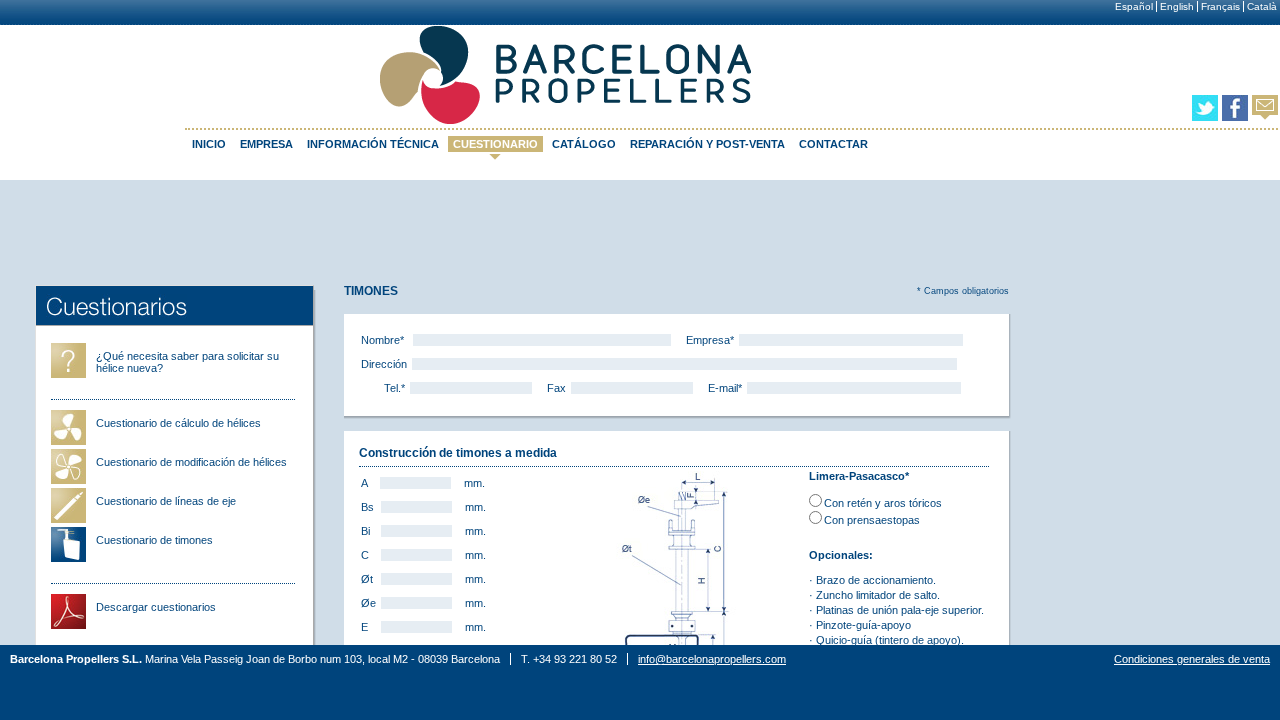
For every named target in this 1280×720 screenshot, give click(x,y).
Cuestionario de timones (154, 540)
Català (1262, 6)
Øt (367, 579)
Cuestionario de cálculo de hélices (178, 423)
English (1177, 6)
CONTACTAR (833, 144)
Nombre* (382, 340)
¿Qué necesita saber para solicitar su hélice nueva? (187, 362)
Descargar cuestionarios (156, 607)
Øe (368, 603)
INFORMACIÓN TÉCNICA (373, 144)
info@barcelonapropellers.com (712, 659)
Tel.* (394, 388)
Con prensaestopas (872, 520)
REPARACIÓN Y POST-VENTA (707, 144)
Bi (365, 531)
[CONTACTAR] (1265, 116)
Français (1220, 6)
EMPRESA (266, 144)
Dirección (384, 364)
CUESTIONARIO (495, 144)
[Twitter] (1205, 117)
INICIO (209, 144)
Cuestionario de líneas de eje (166, 501)
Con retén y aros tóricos (883, 503)
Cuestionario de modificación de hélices (191, 462)
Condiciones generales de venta (1192, 659)
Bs (367, 507)
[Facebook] (1235, 117)
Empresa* (710, 340)
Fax (556, 388)
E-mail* (725, 388)
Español (1134, 6)
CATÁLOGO (584, 144)
